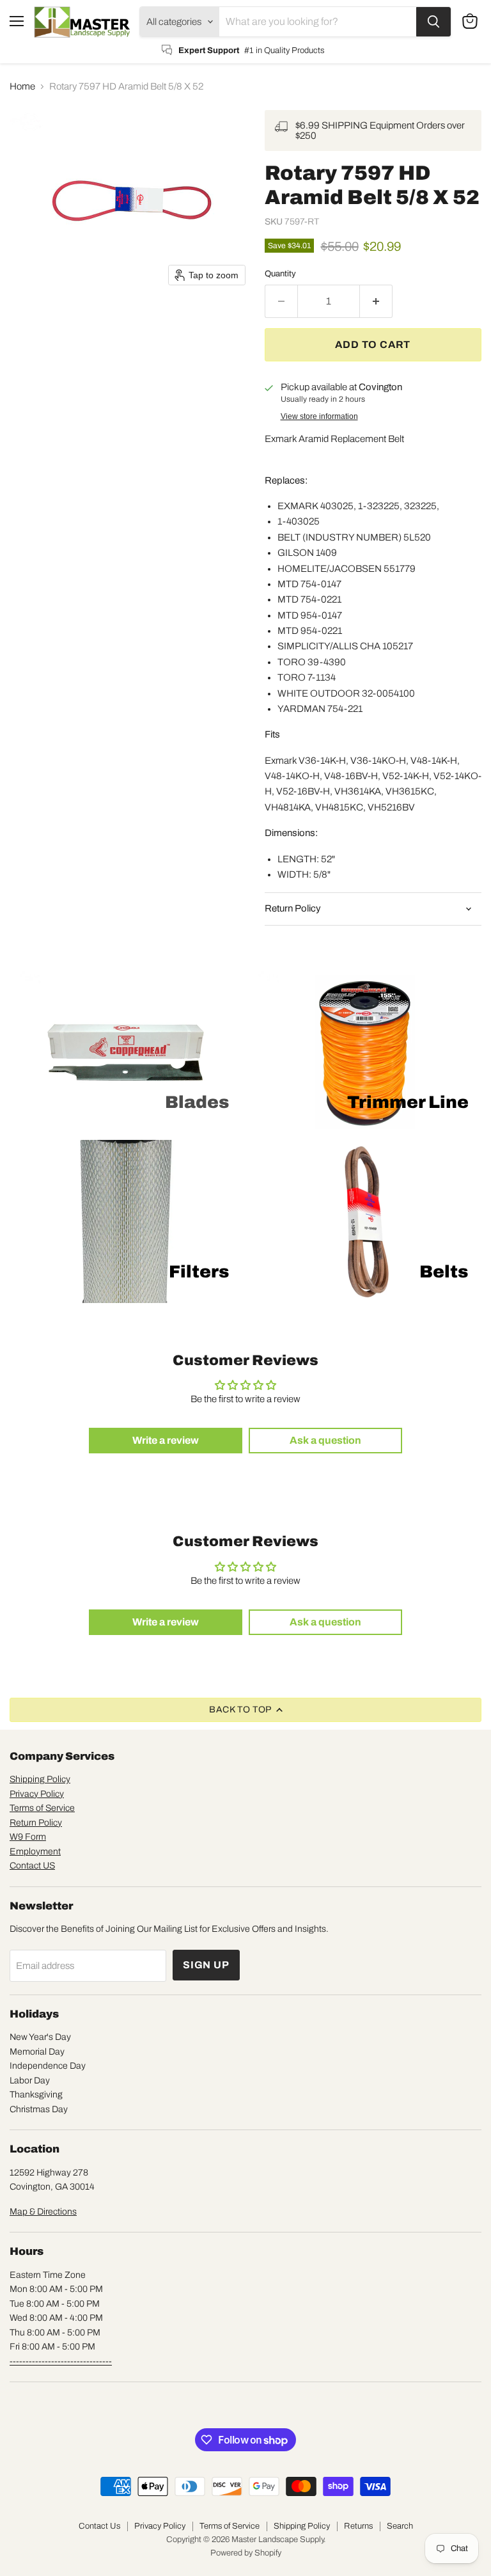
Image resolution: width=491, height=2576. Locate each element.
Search (400, 2526)
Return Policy (36, 1823)
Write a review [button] (166, 1440)
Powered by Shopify (246, 2553)
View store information (319, 416)
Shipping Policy (40, 1779)
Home (22, 86)
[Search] (433, 22)
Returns (358, 2526)
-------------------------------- (61, 2361)
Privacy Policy (37, 1794)
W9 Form (28, 1837)
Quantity (280, 273)
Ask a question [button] (325, 1440)
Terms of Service (42, 1808)
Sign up (206, 1965)
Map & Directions (43, 2212)
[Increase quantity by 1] (376, 301)
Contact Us (99, 2526)
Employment (35, 1852)
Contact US (32, 1866)
